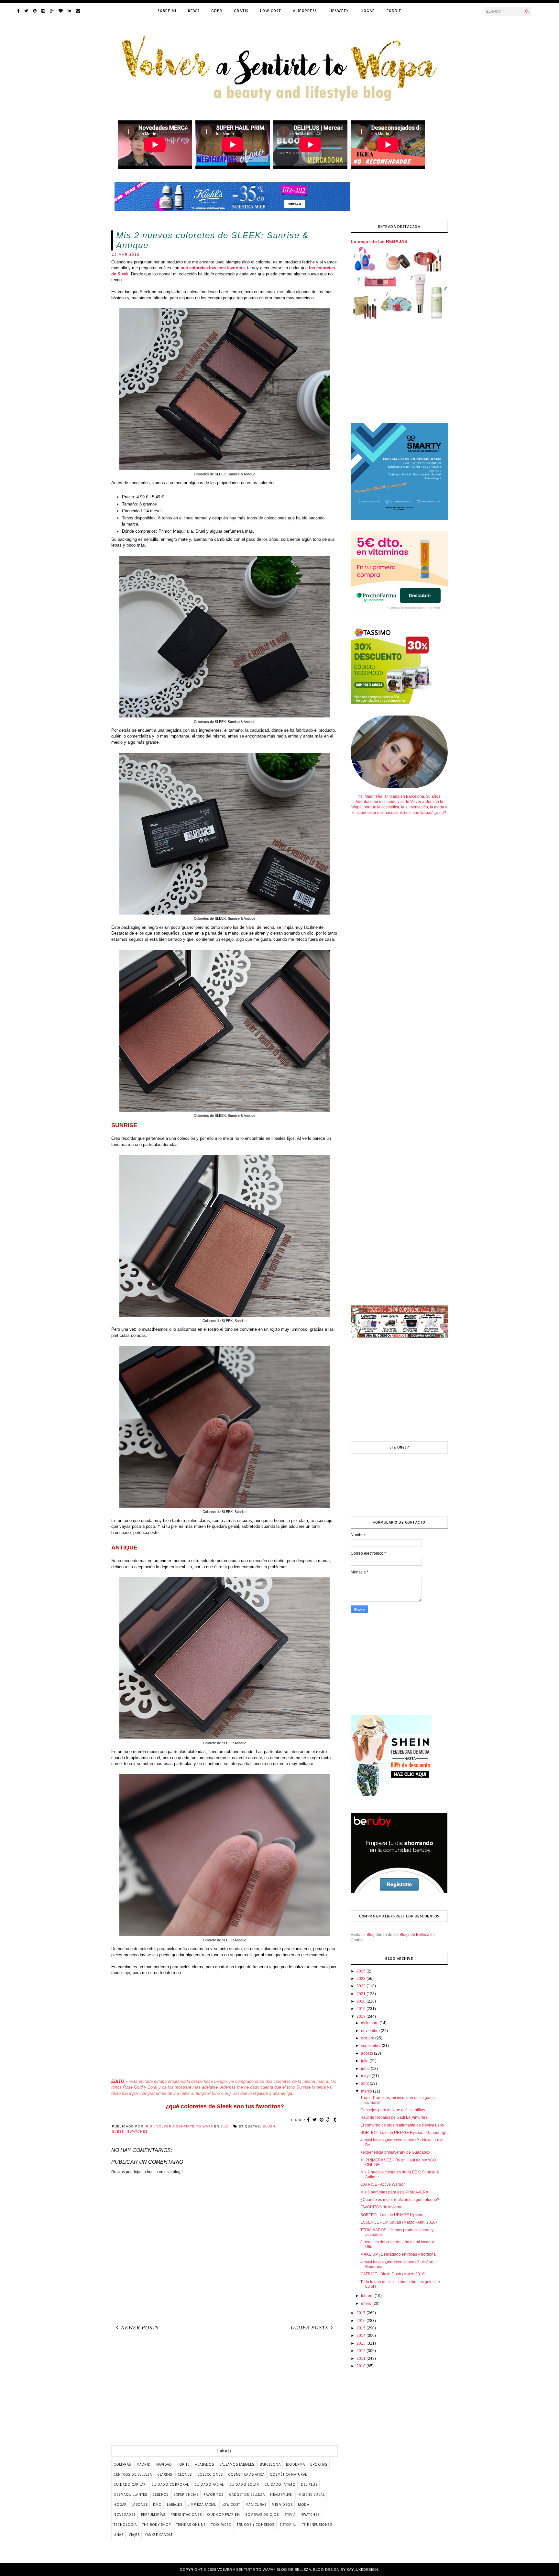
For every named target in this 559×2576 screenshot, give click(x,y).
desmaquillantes (130, 2494)
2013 (362, 2343)
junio (366, 2069)
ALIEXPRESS (305, 11)
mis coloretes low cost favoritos (213, 268)
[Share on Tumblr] (335, 2120)
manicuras (256, 2504)
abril (365, 2083)
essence (161, 2494)
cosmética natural (288, 2474)
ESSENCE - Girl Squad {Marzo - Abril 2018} (399, 2222)
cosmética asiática (246, 2474)
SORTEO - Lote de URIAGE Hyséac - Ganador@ (403, 2133)
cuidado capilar (130, 2484)
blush (269, 2126)
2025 (362, 1971)
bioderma (295, 2464)
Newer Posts (140, 2328)
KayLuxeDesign (362, 2570)
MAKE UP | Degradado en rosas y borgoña (398, 2254)
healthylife (281, 2494)
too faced (221, 2525)
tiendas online (191, 2525)
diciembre (370, 2023)
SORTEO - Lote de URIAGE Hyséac (392, 2215)
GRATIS (241, 11)
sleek (118, 2132)
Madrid (144, 2464)
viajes (134, 2535)
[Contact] (78, 11)
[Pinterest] (35, 11)
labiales (175, 2504)
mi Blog (368, 1935)
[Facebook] (18, 11)
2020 (362, 2001)
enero (367, 2304)
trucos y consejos (256, 2525)
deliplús (309, 2484)
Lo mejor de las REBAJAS (379, 241)
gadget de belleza (247, 2494)
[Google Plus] (52, 11)
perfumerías (153, 2515)
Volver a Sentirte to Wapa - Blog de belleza (264, 2570)
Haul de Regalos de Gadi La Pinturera (394, 2117)
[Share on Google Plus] (329, 2120)
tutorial (288, 2525)
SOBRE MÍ (167, 11)
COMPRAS (122, 2464)
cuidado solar (244, 2484)
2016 (362, 2321)
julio (365, 2061)
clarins (165, 2474)
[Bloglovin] (61, 11)
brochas (319, 2464)
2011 (362, 2359)
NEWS (194, 11)
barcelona (270, 2464)
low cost (231, 2504)
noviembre (371, 2031)
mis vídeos (282, 2504)
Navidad (164, 2464)
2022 (362, 1986)
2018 (362, 2016)
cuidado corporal (170, 2484)
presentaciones (186, 2515)
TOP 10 (183, 2464)
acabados (204, 2464)
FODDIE (394, 11)
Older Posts (309, 2328)
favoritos (214, 2494)
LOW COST (271, 11)
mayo (366, 2076)
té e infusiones (317, 2525)
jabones (140, 2504)
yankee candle (159, 2535)
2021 (362, 1994)
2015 (362, 2328)
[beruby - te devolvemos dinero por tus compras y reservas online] (399, 1892)
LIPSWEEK (339, 11)
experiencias (186, 2494)
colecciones (210, 2474)
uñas (118, 2535)
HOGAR (368, 11)
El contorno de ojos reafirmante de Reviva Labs (402, 2125)
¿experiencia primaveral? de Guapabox (395, 2152)
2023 (362, 1979)
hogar (120, 2504)
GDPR (217, 11)
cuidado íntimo (280, 2484)
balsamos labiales (237, 2464)
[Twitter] (26, 11)
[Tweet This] (315, 2120)
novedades (125, 2515)
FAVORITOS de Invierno (381, 2207)
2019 (362, 2009)
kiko (157, 2504)
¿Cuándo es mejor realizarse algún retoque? (400, 2200)
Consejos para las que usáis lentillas (393, 2110)
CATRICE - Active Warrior (383, 2184)
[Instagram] (43, 11)
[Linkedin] (69, 11)
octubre (368, 2038)
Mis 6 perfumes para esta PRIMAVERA (394, 2192)
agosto (367, 2053)
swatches (137, 2132)
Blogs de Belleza (414, 1935)
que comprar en (223, 2515)
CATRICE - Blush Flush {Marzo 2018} (393, 2274)
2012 (362, 2351)
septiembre (371, 2046)
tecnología (125, 2525)
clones (185, 2474)
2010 (362, 2366)
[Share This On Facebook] (308, 2120)
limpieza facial (202, 2504)
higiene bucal (311, 2494)
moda (303, 2504)
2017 (362, 2313)
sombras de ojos (262, 2515)
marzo (367, 2091)
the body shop (156, 2525)
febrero (368, 2296)
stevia (290, 2515)
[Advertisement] (225, 2027)
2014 (362, 2336)
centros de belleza (133, 2474)
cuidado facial (209, 2484)
